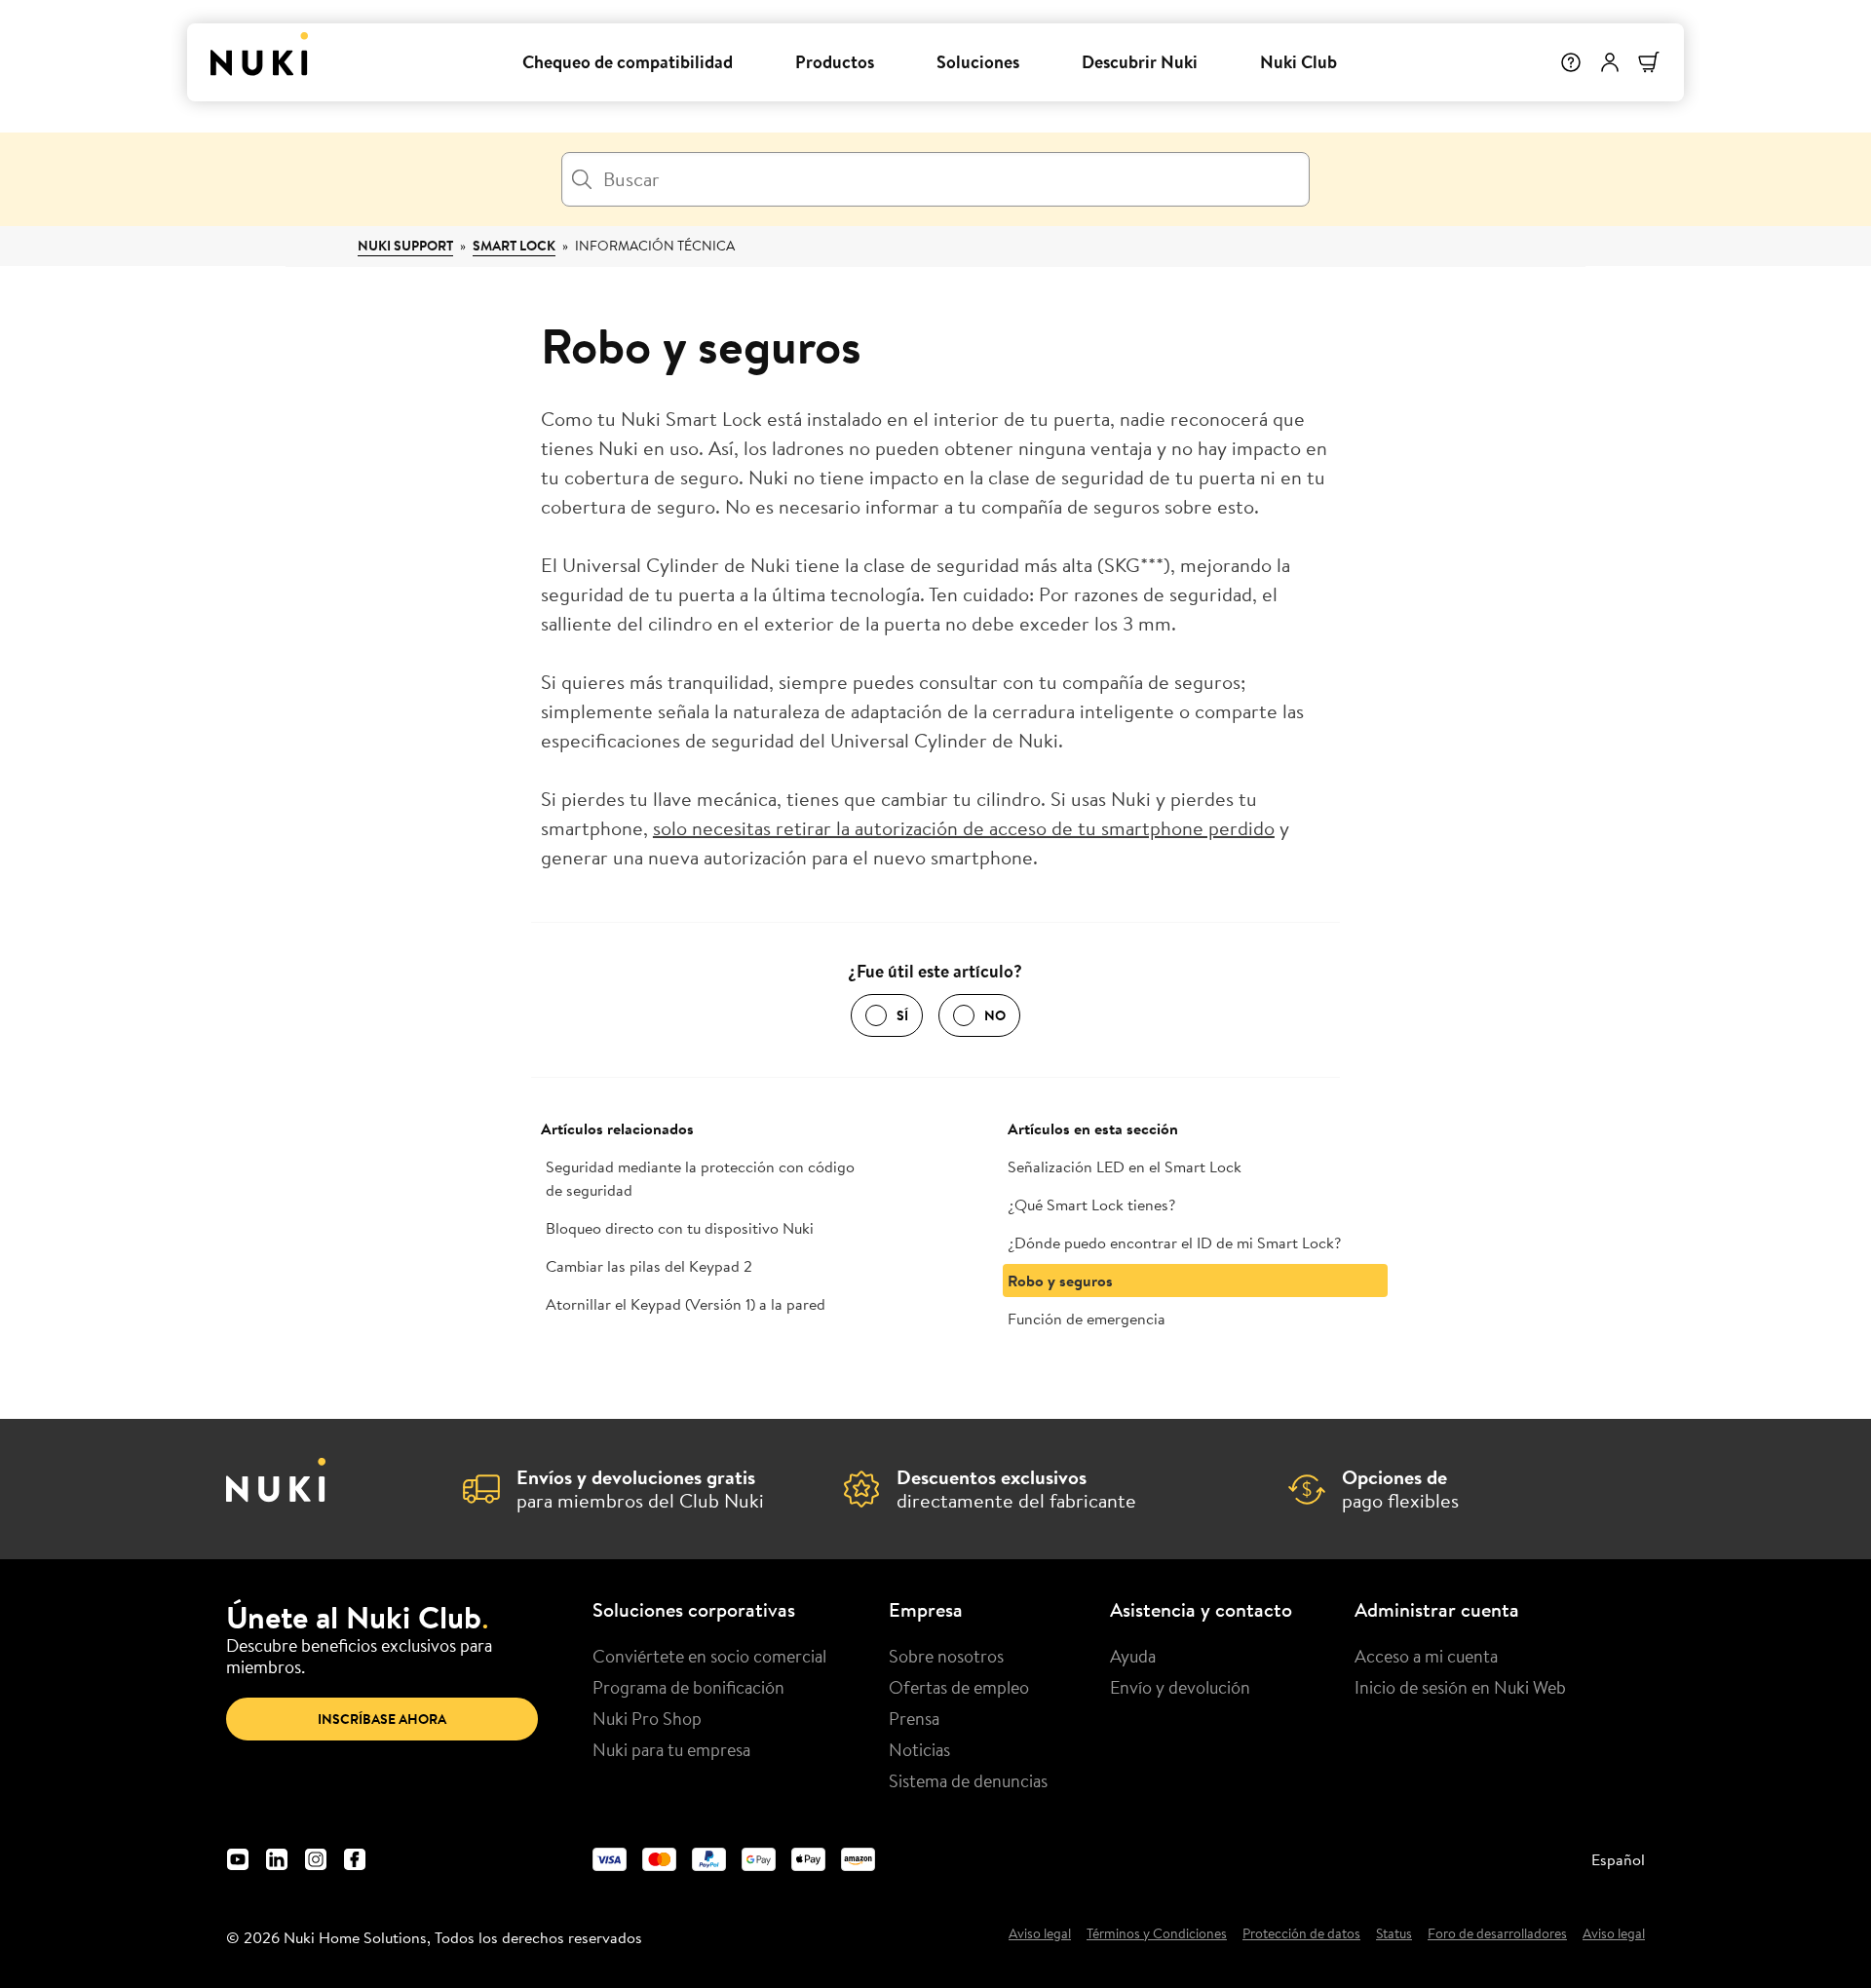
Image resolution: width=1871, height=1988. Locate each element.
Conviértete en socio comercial (709, 1656)
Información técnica (655, 246)
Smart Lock (514, 246)
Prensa (914, 1718)
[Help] (1571, 62)
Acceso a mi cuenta (1426, 1656)
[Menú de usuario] (1610, 62)
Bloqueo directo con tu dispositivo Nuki (680, 1228)
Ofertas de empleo (959, 1687)
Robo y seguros (1060, 1281)
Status (1394, 1934)
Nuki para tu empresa (671, 1749)
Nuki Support (405, 246)
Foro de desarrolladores (1497, 1934)
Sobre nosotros (946, 1656)
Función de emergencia (1087, 1319)
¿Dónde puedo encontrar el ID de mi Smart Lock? (1174, 1242)
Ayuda (1133, 1656)
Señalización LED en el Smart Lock (1125, 1166)
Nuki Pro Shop (647, 1718)
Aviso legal (1040, 1934)
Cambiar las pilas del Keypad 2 (649, 1266)
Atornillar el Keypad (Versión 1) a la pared (686, 1304)
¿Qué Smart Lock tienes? (1091, 1204)
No (995, 1015)
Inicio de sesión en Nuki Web (1460, 1687)
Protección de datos (1301, 1934)
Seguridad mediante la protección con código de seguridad (700, 1178)
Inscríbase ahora (382, 1719)
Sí (902, 1015)
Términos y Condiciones (1157, 1934)
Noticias (919, 1749)
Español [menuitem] (1618, 1859)
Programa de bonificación (688, 1687)
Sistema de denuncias (968, 1780)
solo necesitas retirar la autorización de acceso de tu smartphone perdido (964, 828)
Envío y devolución (1180, 1687)
